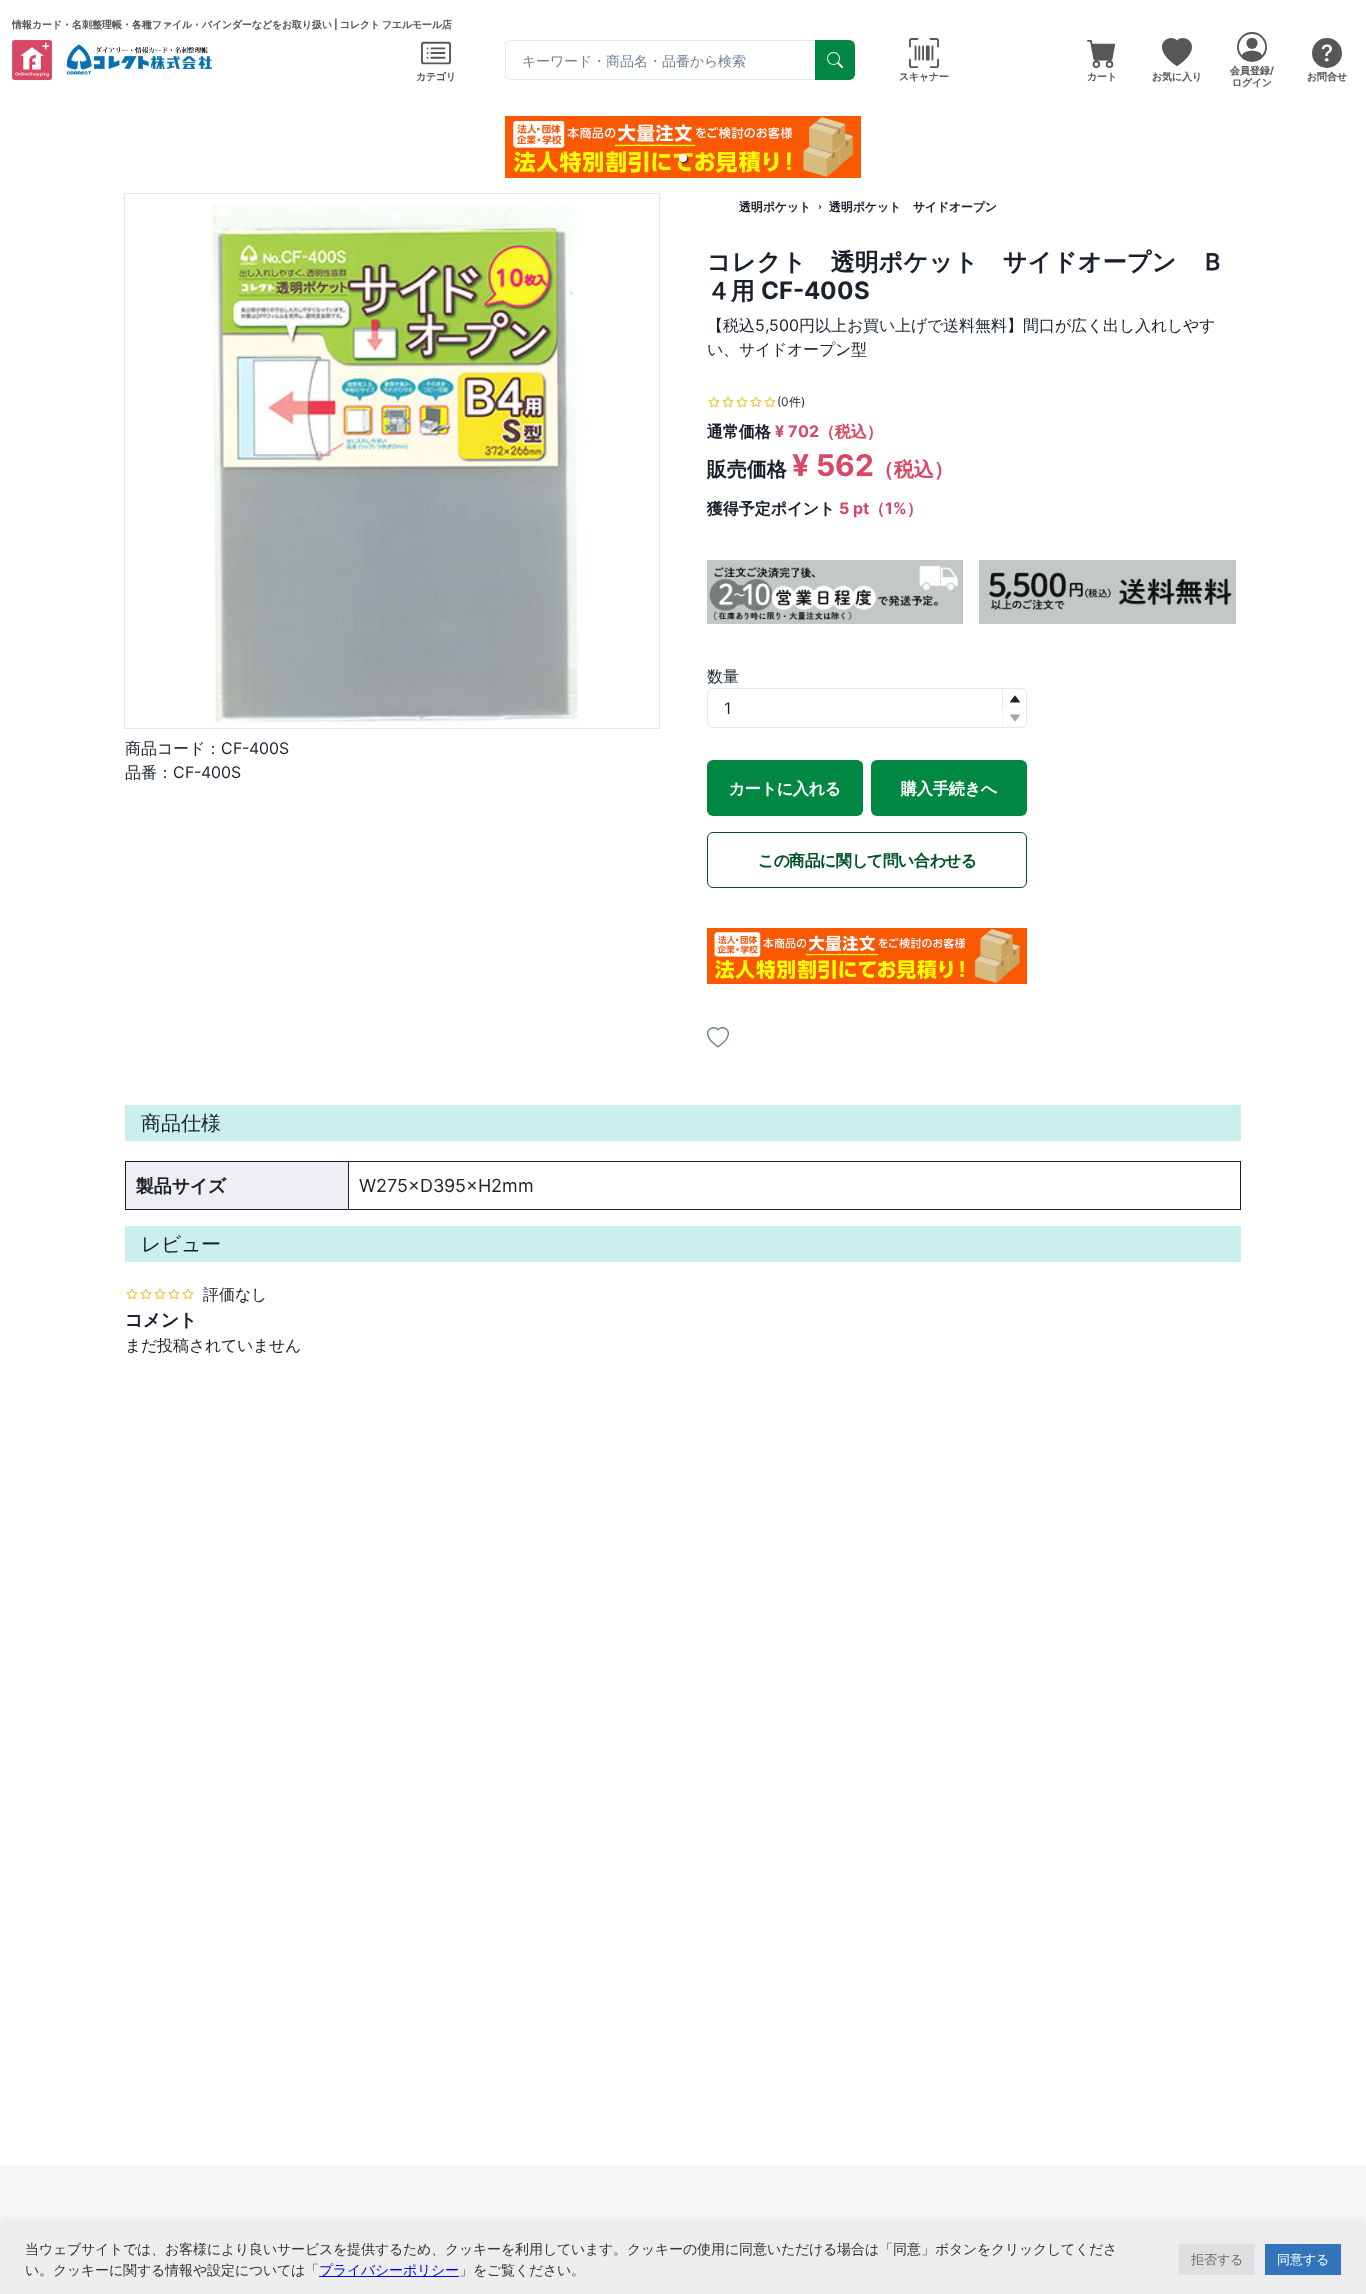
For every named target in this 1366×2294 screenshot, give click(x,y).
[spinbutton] (867, 708)
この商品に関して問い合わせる (867, 860)
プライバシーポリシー (389, 2269)
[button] (683, 158)
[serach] (835, 60)
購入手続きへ (949, 788)
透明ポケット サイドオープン (913, 206)
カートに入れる (785, 788)
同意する (1303, 2259)
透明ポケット (775, 206)
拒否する (1217, 2259)
